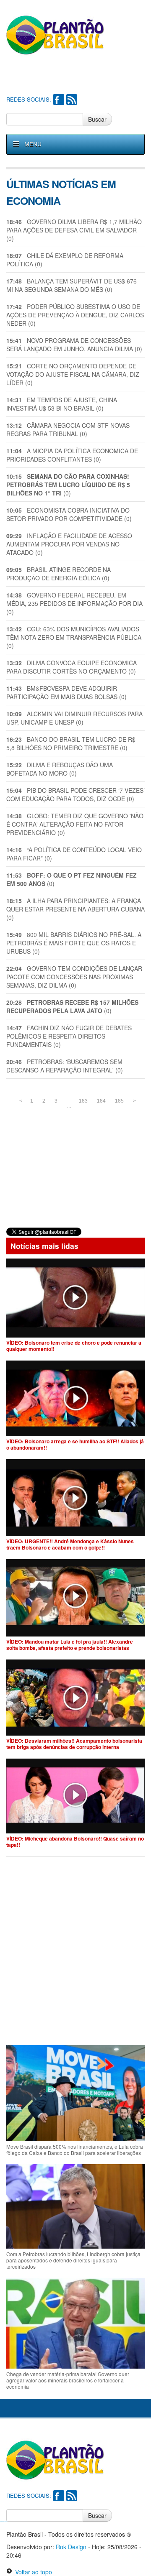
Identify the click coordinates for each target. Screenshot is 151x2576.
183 (83, 1101)
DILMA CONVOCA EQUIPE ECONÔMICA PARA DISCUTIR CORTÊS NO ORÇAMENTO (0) (72, 667)
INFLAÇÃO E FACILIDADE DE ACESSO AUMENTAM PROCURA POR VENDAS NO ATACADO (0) (69, 544)
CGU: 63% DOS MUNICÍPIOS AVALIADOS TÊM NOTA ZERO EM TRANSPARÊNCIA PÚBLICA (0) (74, 637)
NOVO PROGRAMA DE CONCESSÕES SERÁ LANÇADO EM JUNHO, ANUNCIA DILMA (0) (74, 345)
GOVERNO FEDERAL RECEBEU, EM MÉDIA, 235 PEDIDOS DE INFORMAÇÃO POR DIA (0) (74, 603)
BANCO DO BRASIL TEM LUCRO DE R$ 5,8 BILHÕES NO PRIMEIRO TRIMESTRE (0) (71, 743)
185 (119, 1101)
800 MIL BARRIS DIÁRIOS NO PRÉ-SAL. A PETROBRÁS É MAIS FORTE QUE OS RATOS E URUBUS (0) (74, 943)
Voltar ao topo (32, 2572)
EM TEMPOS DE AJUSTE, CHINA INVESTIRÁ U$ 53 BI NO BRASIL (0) (62, 404)
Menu (33, 144)
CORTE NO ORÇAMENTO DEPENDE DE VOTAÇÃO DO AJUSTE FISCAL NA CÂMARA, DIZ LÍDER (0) (73, 374)
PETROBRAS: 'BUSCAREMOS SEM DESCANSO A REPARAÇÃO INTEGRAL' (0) (65, 1066)
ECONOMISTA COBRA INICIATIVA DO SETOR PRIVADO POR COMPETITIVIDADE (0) (69, 514)
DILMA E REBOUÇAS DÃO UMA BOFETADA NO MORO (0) (60, 769)
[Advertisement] (79, 76)
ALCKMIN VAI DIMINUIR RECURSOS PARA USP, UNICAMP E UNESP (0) (74, 718)
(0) (68, 485)
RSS (72, 100)
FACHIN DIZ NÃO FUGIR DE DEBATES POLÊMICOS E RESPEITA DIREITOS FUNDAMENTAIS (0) (69, 1036)
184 (101, 1101)
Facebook (59, 100)
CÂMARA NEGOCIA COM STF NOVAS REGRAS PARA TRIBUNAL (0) (68, 429)
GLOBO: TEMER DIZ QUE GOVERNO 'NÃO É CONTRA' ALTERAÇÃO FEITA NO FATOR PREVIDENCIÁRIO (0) (75, 824)
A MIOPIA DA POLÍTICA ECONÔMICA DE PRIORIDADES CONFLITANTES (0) (72, 455)
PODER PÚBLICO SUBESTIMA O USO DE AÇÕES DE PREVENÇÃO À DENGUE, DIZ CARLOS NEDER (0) (75, 315)
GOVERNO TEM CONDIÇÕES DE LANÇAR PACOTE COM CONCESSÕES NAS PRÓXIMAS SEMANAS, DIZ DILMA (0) (74, 977)
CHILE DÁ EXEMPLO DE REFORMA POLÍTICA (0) (65, 260)
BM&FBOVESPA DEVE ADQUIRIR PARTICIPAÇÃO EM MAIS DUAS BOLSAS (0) (66, 692)
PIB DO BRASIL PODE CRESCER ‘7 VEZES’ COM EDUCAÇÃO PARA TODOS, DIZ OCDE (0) (75, 794)
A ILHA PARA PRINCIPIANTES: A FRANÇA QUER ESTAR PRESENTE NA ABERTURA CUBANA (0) (75, 909)
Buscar (97, 119)
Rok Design (71, 2547)
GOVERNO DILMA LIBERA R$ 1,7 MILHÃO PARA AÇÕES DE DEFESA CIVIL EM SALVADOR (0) (74, 230)
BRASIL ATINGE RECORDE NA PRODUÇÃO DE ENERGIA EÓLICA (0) (59, 574)
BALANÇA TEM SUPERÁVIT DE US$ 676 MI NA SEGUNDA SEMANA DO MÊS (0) (72, 285)
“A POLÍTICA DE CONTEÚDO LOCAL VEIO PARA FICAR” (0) (74, 854)
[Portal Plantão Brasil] (56, 35)
